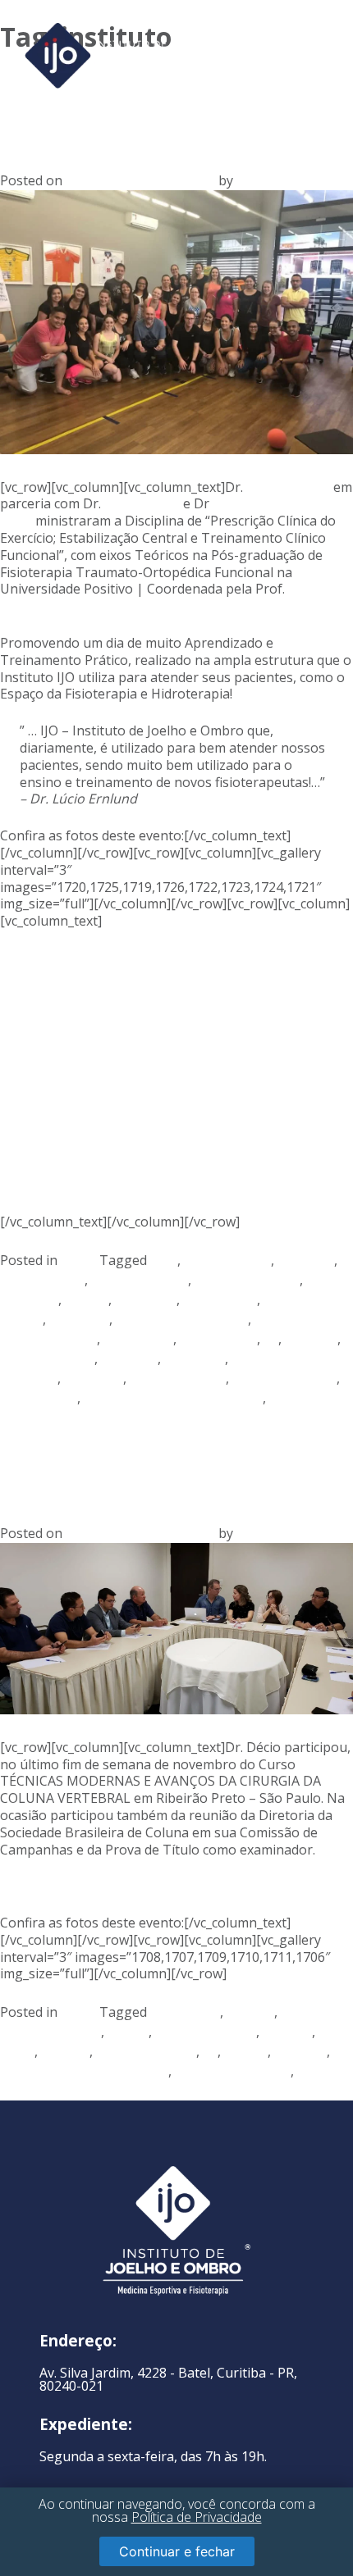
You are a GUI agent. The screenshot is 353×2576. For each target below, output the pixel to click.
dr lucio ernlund (140, 1280)
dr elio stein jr (42, 1280)
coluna (128, 2032)
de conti (65, 2051)
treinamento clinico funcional (173, 1398)
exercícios (79, 1319)
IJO (245, 180)
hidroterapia (218, 1339)
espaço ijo (146, 1299)
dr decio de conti (146, 2051)
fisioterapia (138, 1339)
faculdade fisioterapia (182, 1319)
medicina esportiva (233, 2071)
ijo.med (246, 2051)
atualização (185, 2012)
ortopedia (195, 1359)
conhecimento (227, 1260)
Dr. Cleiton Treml (247, 1280)
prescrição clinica (284, 1378)
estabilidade (220, 1299)
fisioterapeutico (48, 1339)
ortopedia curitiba (55, 2091)
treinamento (39, 1398)
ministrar (129, 1359)
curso (17, 2051)
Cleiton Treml (288, 487)
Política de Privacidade (197, 2517)
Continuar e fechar (177, 2551)
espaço (87, 1299)
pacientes (94, 1378)
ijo (271, 1339)
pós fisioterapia (178, 1378)
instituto (311, 1339)
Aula (164, 1260)
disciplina (306, 1260)
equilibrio (29, 1299)
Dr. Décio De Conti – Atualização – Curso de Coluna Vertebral (174, 1454)
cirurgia (250, 2012)
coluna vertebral (206, 2032)
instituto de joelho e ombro (84, 2071)
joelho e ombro (47, 1359)
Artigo (80, 1260)
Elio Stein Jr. (140, 503)
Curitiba (287, 2032)
